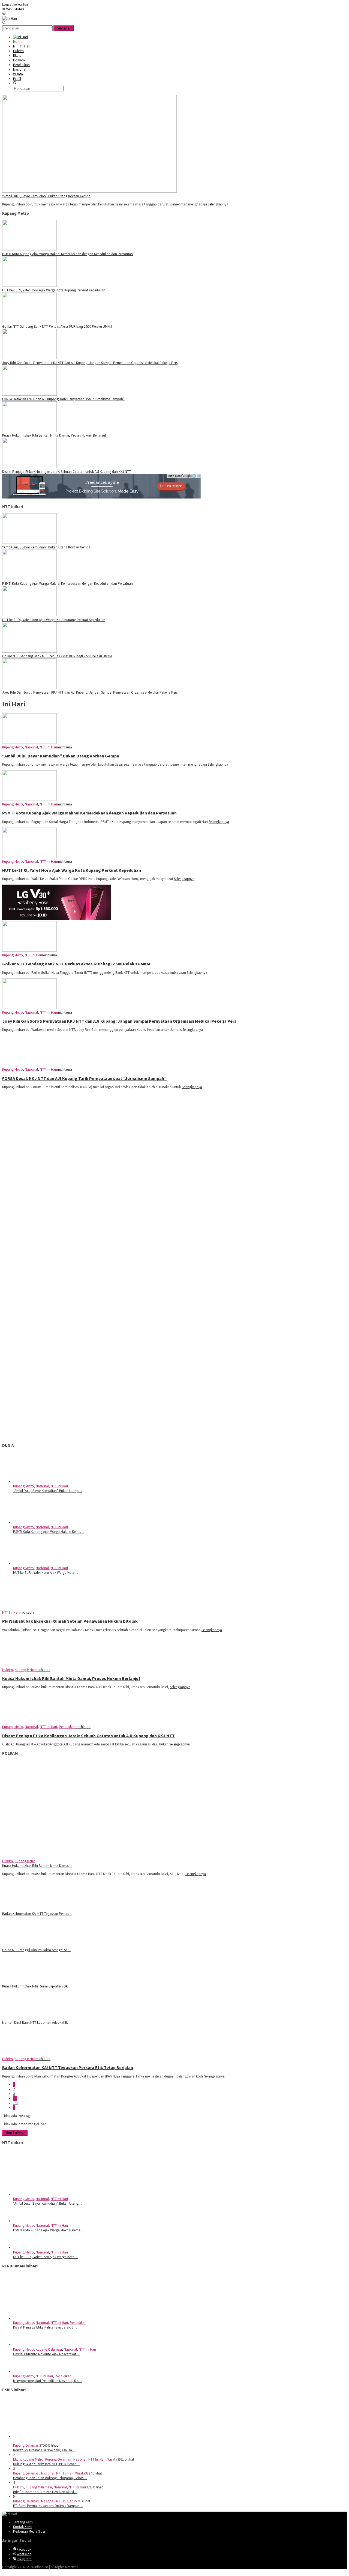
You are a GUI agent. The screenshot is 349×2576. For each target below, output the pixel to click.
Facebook (24, 2549)
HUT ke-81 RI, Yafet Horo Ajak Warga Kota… (46, 1573)
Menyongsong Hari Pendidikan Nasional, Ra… (47, 2381)
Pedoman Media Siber (29, 2531)
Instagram (24, 2559)
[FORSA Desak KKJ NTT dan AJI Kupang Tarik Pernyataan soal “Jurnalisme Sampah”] (29, 394)
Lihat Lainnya (15, 2133)
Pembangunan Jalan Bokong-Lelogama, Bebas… (50, 2478)
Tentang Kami (23, 2522)
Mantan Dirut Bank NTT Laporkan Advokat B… (36, 2023)
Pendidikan (67, 1727)
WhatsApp (24, 2554)
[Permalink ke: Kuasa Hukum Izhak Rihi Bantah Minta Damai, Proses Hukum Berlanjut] (89, 1856)
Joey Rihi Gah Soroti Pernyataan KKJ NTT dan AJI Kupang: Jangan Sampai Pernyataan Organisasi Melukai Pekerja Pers (90, 363)
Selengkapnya (218, 204)
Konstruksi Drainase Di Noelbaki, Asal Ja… (44, 2450)
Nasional (31, 747)
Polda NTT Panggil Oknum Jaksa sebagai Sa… (37, 1950)
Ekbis (17, 2459)
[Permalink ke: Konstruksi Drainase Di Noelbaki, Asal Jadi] (54, 2436)
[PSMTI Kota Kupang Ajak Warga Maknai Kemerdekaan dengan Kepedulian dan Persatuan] (29, 249)
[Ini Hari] (10, 18)
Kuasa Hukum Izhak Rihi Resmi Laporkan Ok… (37, 1986)
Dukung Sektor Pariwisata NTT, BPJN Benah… (47, 2464)
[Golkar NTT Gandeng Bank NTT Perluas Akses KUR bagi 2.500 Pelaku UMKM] (29, 322)
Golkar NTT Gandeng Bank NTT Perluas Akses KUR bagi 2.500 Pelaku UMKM (57, 326)
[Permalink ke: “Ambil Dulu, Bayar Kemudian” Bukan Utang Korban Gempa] (40, 1481)
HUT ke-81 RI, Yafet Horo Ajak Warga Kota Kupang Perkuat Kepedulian (54, 290)
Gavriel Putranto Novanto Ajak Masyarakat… (46, 2354)
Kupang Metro (13, 747)
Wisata (112, 2459)
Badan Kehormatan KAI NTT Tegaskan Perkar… (37, 1914)
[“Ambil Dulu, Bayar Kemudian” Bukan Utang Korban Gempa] (89, 191)
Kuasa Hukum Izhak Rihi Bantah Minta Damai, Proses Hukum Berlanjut (54, 435)
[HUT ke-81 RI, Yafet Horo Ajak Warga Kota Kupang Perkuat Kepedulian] (29, 286)
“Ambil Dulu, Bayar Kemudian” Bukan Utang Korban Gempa (46, 196)
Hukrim (7, 1670)
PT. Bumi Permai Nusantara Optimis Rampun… (48, 2506)
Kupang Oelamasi (49, 2349)
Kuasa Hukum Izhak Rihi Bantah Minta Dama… (37, 1866)
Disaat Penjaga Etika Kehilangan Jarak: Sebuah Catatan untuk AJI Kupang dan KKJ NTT (67, 472)
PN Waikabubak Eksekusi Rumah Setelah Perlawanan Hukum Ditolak (70, 1621)
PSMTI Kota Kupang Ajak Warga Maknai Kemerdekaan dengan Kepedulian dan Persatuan (67, 254)
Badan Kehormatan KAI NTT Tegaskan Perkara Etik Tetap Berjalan (68, 2067)
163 (16, 2103)
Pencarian (64, 28)
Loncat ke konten (15, 5)
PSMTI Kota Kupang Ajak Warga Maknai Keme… (48, 1532)
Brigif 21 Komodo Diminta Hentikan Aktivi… (45, 2492)
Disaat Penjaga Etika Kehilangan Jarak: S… (45, 2327)
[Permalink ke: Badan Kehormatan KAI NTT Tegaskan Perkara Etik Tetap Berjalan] (29, 1909)
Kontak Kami (23, 2527)
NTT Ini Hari (48, 747)
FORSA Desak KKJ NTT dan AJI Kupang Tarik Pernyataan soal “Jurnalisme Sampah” (63, 399)
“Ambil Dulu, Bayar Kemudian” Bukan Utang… (47, 1491)
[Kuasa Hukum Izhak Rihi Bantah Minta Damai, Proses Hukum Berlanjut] (29, 431)
